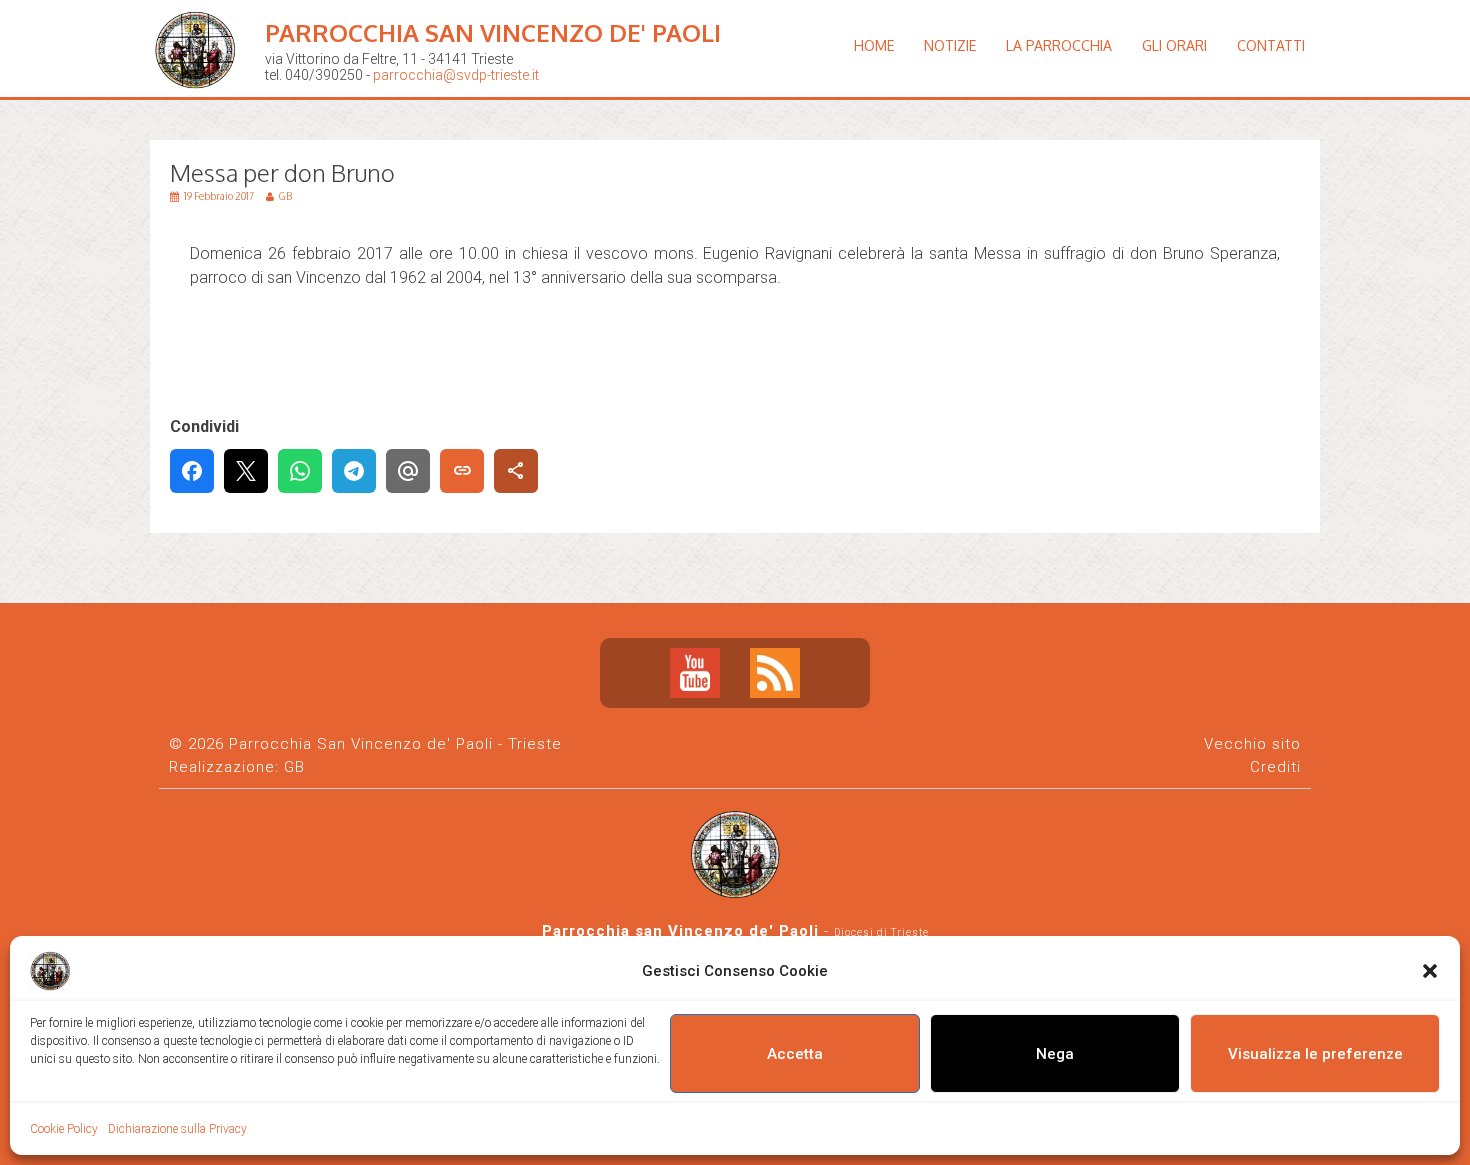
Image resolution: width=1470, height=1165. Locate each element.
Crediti (1275, 767)
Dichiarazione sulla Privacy (177, 1129)
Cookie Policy (64, 1129)
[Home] (200, 104)
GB (294, 767)
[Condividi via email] (408, 471)
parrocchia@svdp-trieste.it (456, 75)
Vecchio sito (1252, 744)
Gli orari (1174, 45)
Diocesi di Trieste (881, 932)
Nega (1055, 1054)
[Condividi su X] (246, 471)
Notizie (950, 45)
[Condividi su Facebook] (192, 471)
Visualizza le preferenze (1315, 1054)
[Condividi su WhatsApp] (300, 471)
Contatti (1271, 45)
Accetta (795, 1054)
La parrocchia (1059, 45)
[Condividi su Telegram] (354, 471)
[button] (1430, 971)
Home (874, 45)
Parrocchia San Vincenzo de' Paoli (493, 32)
